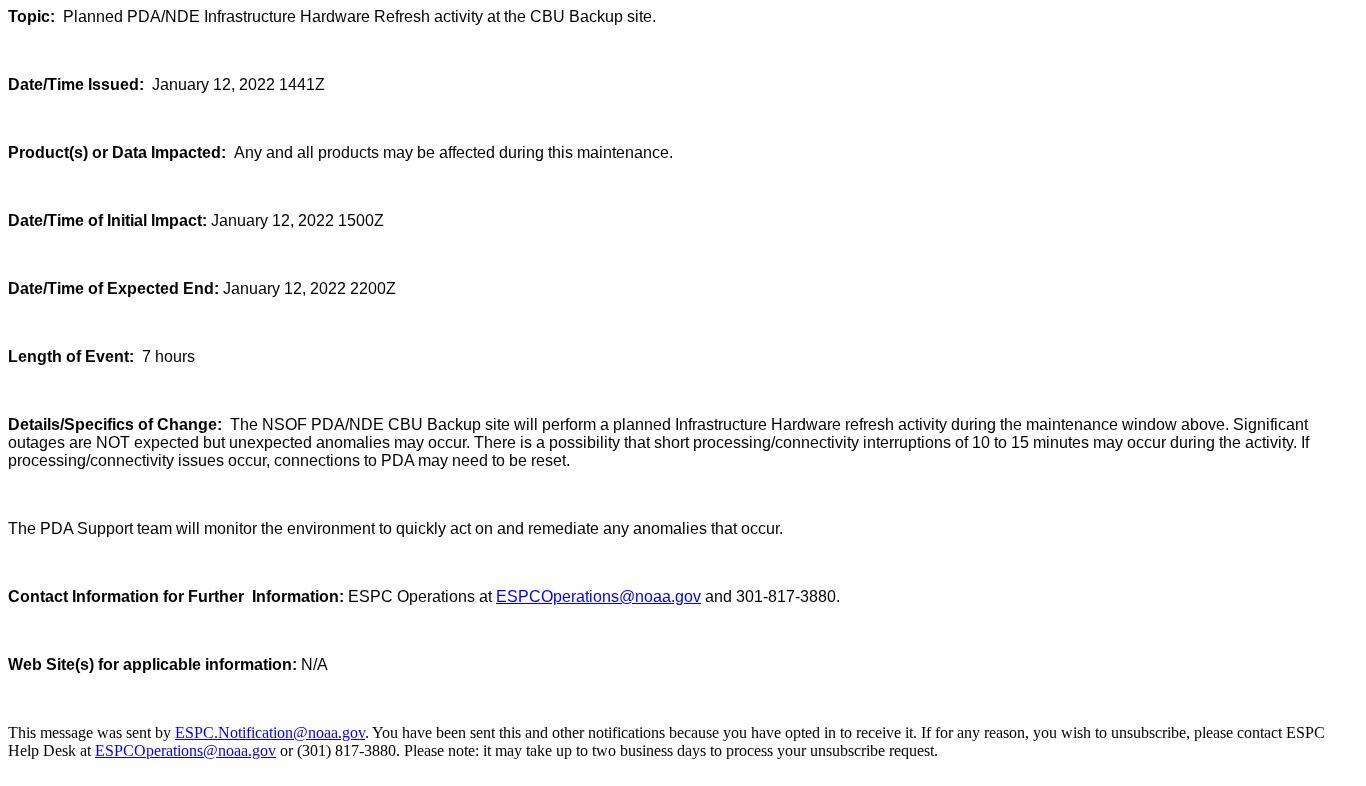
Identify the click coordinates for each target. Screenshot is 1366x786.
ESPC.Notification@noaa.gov (270, 732)
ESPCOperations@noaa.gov (598, 596)
